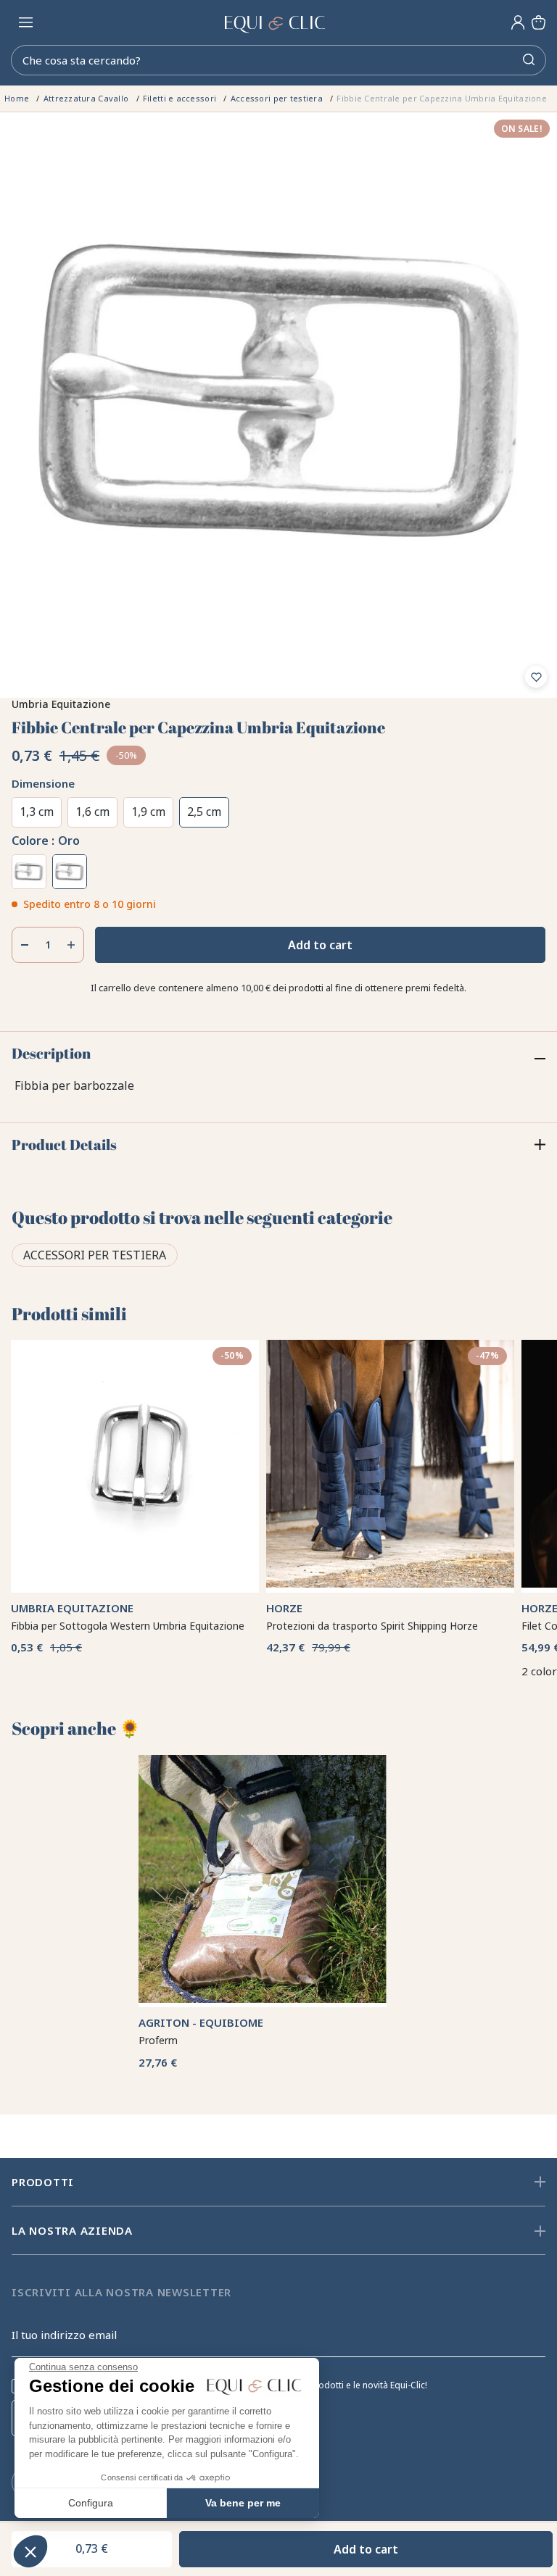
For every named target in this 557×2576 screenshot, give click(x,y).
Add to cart (320, 945)
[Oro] (70, 872)
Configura (91, 2503)
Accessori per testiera (95, 1255)
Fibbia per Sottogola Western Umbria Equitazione (128, 1595)
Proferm (158, 1979)
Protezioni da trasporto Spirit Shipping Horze (372, 1595)
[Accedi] (518, 22)
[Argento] (29, 872)
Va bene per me (243, 2503)
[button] (30, 2551)
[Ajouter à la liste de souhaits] (536, 677)
